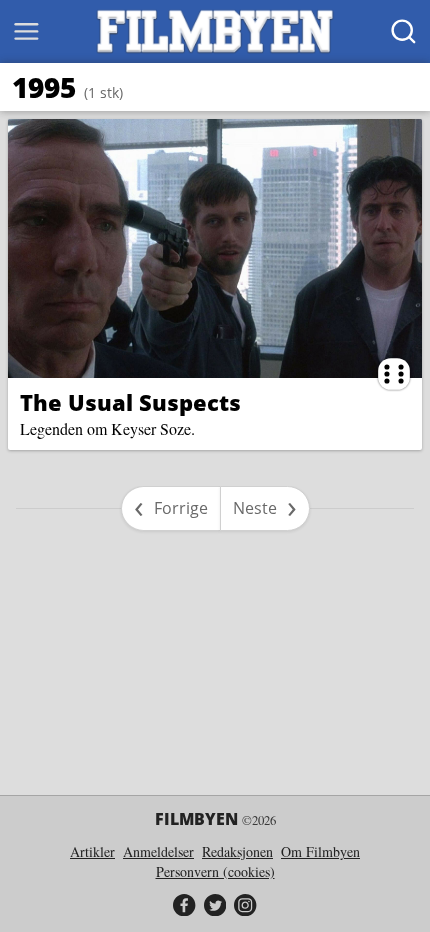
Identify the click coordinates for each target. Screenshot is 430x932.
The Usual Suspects (130, 402)
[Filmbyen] (215, 31)
